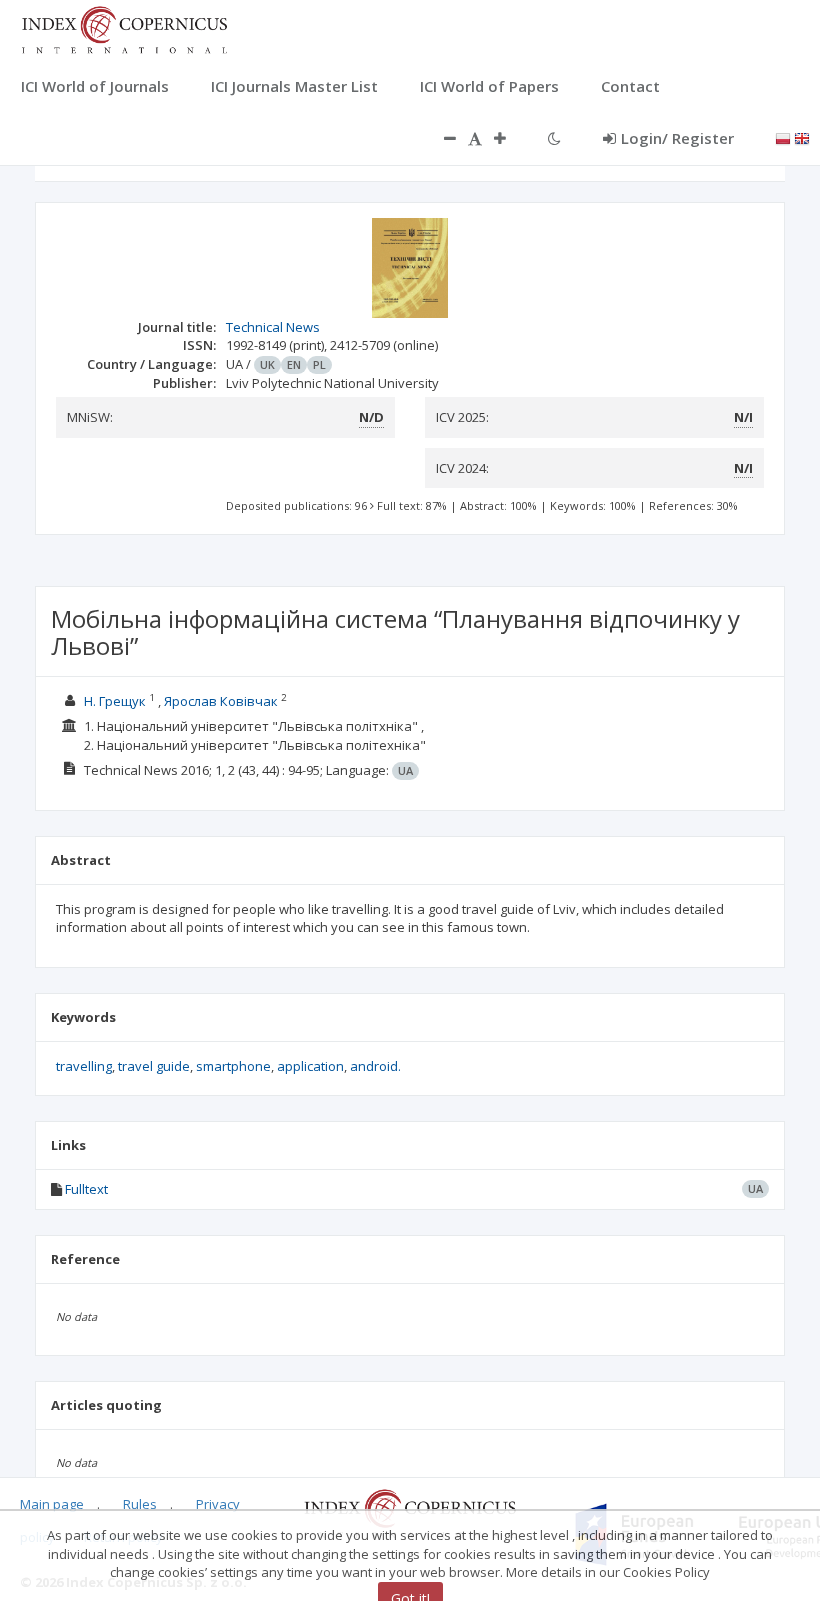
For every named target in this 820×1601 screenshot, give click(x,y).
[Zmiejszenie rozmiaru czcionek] (440, 138)
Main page (52, 1504)
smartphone (233, 1066)
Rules (140, 1504)
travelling (84, 1066)
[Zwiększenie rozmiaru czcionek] (510, 138)
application (310, 1066)
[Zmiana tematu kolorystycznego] (554, 138)
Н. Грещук (115, 701)
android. (375, 1066)
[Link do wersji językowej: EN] (802, 137)
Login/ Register (677, 138)
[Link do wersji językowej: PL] (783, 137)
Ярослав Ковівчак (221, 701)
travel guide (154, 1066)
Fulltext (86, 1189)
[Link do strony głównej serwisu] (124, 28)
